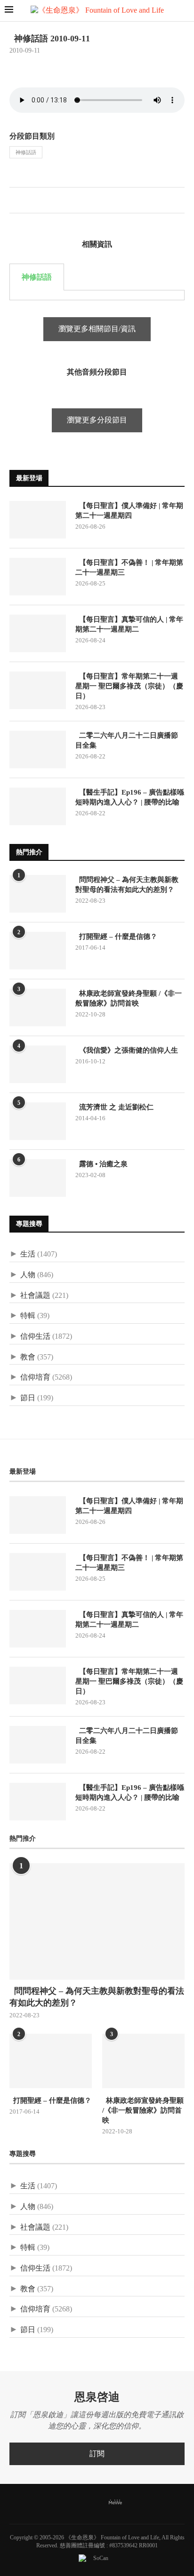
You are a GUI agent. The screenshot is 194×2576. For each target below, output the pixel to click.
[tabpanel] (97, 295)
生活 (28, 1254)
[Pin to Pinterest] (36, 202)
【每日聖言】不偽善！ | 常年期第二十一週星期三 (129, 567)
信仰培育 (35, 1377)
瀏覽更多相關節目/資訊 (97, 329)
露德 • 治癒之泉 (101, 1164)
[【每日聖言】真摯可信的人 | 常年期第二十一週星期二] (38, 633)
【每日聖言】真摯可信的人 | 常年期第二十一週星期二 (129, 624)
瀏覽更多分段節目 (97, 420)
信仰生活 (35, 1336)
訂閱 (97, 2454)
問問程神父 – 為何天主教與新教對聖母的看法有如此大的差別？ (127, 885)
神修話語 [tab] (37, 277)
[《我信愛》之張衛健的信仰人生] (38, 1064)
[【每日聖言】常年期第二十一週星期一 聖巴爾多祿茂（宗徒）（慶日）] (38, 690)
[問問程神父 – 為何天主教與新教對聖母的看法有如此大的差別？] (38, 894)
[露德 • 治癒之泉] (38, 1178)
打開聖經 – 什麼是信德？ (116, 937)
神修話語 (26, 152)
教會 (28, 1357)
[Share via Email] (46, 202)
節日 (28, 1398)
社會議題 (35, 1295)
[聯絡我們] (131, 2503)
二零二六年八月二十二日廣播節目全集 (127, 740)
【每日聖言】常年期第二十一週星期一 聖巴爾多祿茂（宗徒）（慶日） (129, 686)
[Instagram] (87, 2503)
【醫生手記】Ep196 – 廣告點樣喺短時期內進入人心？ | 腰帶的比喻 (130, 797)
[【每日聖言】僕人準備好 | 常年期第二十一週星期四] (38, 520)
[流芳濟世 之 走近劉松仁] (38, 1121)
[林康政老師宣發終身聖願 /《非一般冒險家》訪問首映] (38, 1007)
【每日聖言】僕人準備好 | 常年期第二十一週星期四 (129, 511)
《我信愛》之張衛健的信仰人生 (127, 1050)
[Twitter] (75, 2503)
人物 (28, 1275)
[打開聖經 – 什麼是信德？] (38, 951)
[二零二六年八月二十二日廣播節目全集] (38, 749)
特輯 (28, 1315)
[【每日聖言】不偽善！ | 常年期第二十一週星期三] (38, 577)
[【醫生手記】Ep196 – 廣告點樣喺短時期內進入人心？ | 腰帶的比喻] (38, 806)
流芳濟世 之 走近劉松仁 (114, 1107)
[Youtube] (99, 2503)
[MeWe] (115, 2504)
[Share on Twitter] (27, 202)
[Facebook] (63, 2503)
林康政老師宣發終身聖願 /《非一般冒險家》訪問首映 (129, 998)
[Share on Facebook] (17, 202)
